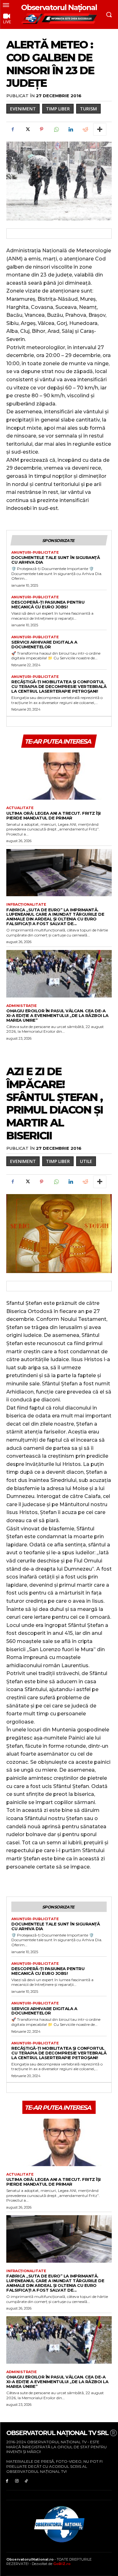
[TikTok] (27, 2481)
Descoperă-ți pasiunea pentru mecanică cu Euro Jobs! (48, 604)
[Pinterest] (42, 129)
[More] (100, 129)
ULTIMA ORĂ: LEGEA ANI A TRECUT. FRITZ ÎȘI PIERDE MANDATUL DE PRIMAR (53, 816)
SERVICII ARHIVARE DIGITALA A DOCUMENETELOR (44, 644)
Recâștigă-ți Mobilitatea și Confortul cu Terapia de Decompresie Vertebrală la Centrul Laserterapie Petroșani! (59, 686)
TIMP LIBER (58, 109)
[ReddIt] (85, 129)
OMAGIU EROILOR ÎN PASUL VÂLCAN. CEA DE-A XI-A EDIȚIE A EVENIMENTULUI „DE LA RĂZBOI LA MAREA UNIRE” (57, 1015)
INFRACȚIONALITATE (26, 905)
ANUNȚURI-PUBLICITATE (35, 553)
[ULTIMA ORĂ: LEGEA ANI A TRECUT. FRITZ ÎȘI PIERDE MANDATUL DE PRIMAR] (59, 776)
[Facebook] (13, 129)
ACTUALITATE (20, 808)
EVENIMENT (23, 109)
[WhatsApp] (56, 129)
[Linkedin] (70, 129)
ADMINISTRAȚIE (22, 1006)
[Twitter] (27, 129)
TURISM (88, 109)
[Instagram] (17, 2481)
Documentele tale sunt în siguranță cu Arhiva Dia (56, 560)
